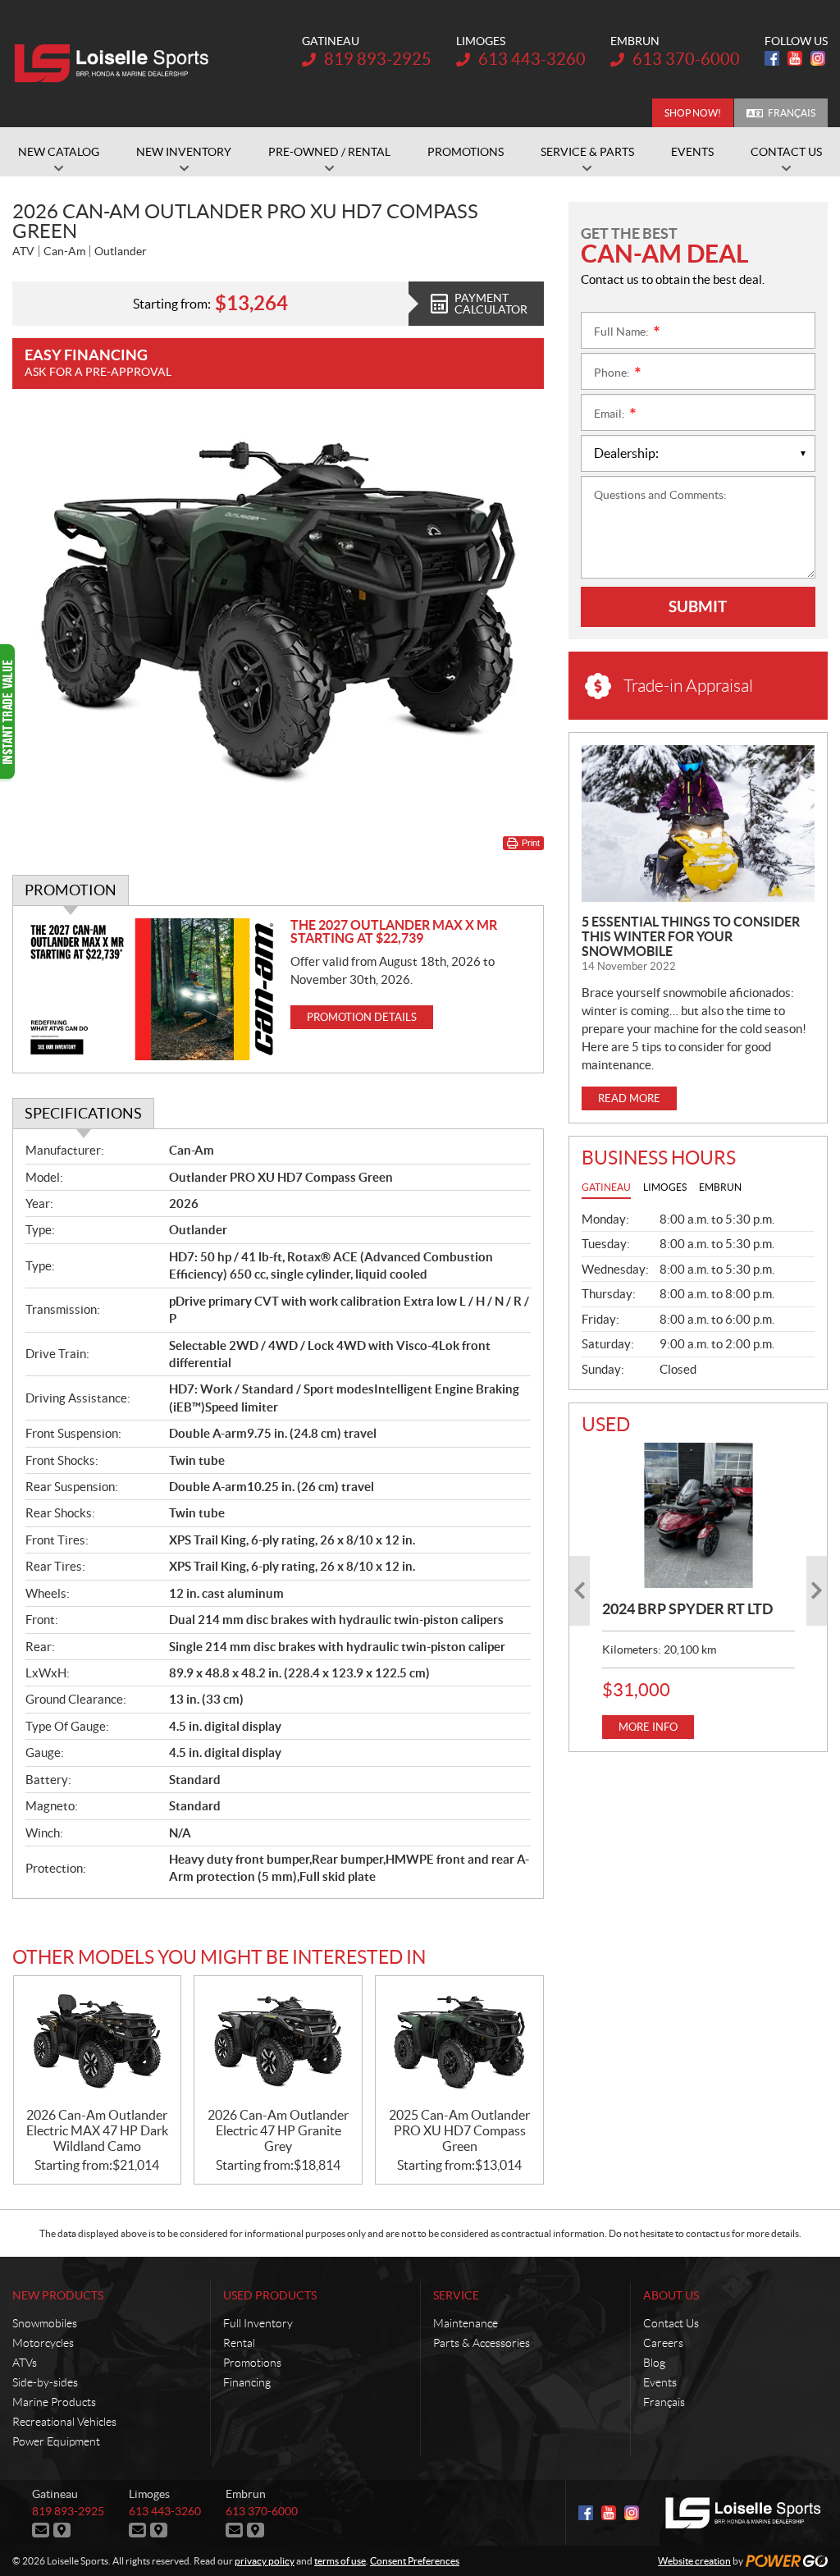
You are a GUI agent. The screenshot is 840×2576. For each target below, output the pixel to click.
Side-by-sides (45, 2382)
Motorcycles (43, 2343)
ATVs (25, 2363)
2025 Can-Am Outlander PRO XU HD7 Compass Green (459, 2130)
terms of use (340, 2561)
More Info (648, 1727)
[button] (580, 1591)
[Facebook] (772, 58)
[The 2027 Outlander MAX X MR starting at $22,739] (152, 989)
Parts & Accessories (482, 2343)
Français (792, 113)
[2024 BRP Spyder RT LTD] (698, 1515)
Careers (663, 2343)
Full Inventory (258, 2323)
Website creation (694, 2561)
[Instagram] (818, 58)
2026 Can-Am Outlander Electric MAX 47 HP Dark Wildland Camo (97, 2130)
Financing (247, 2382)
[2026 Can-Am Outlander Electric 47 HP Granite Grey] (278, 2042)
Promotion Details (362, 1017)
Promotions (252, 2363)
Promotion (71, 890)
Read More (629, 1098)
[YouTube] (795, 58)
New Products (58, 2295)
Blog (654, 2363)
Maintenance (466, 2323)
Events (660, 2382)
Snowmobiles (45, 2323)
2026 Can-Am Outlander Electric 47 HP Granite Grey (278, 2130)
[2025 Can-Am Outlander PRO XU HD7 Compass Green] (459, 2042)
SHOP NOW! (693, 113)
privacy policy (265, 2561)
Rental (239, 2343)
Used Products (270, 2295)
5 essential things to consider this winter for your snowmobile (691, 936)
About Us (671, 2295)
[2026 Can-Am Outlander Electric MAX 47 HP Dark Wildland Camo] (98, 2042)
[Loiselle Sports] (115, 64)
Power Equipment (56, 2441)
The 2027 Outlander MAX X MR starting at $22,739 (394, 931)
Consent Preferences (415, 2561)
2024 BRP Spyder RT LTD (687, 1609)
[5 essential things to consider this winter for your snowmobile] (698, 824)
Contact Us (671, 2323)
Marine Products (54, 2402)
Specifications (83, 1113)
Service (456, 2295)
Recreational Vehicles (64, 2422)
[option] (698, 1590)
